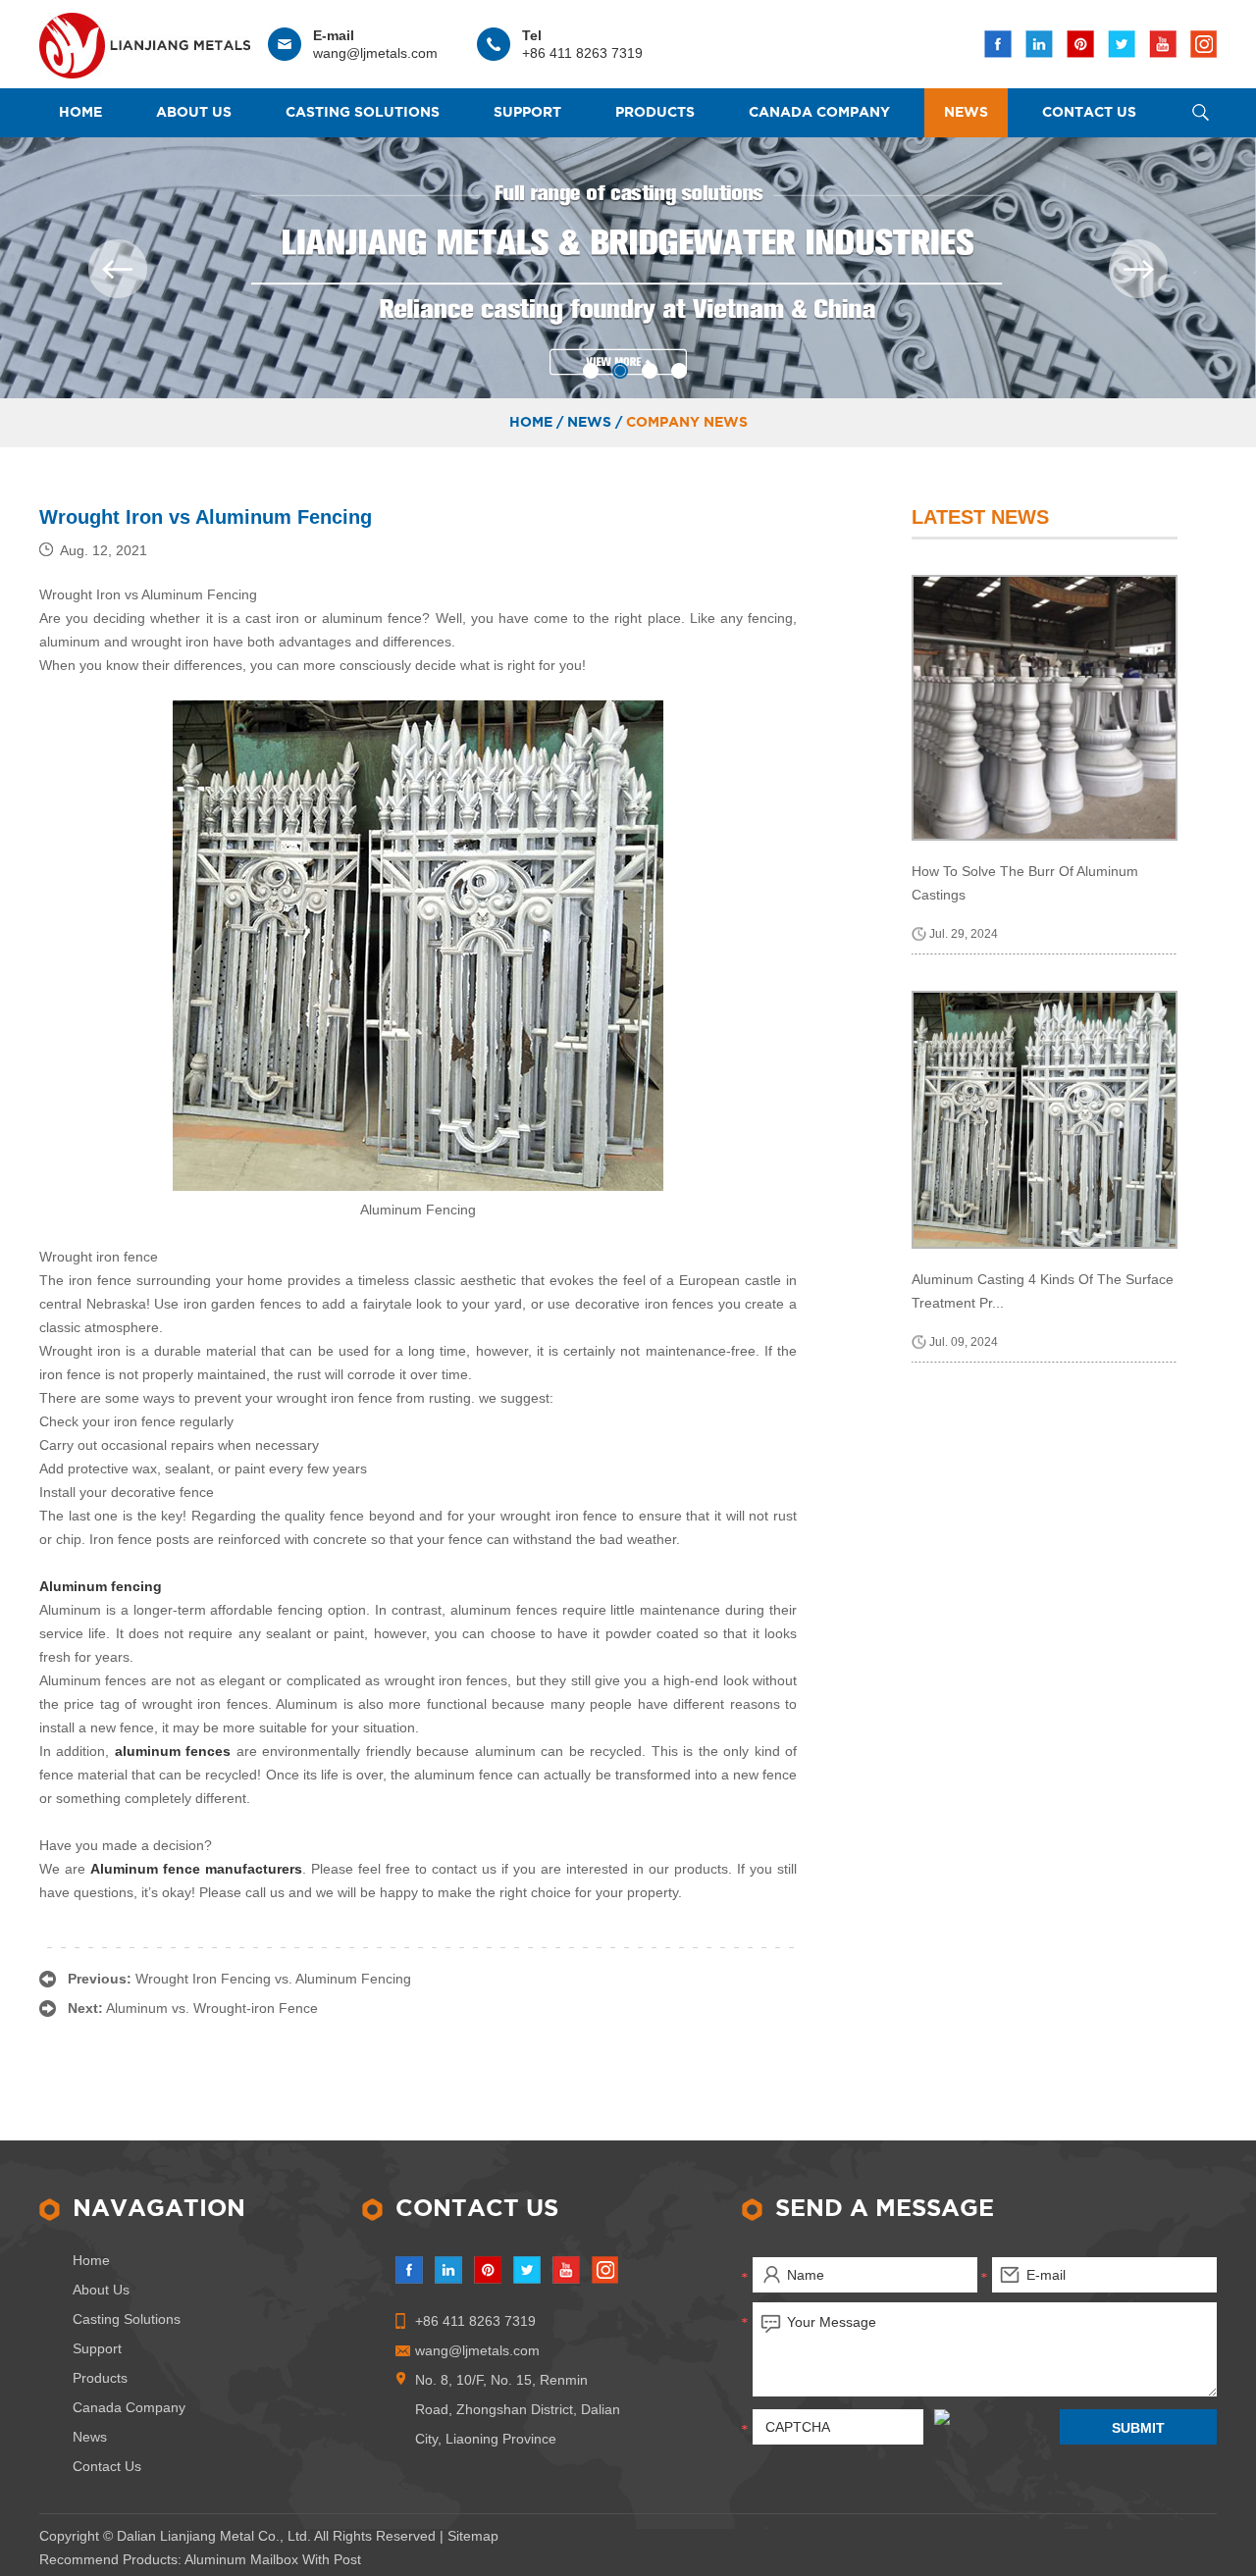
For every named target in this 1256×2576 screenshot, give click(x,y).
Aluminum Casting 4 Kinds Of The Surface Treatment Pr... (1043, 1291)
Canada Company (819, 113)
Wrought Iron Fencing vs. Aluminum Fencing (273, 1979)
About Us (194, 113)
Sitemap (473, 2536)
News (966, 113)
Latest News (980, 517)
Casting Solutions (363, 113)
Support (527, 113)
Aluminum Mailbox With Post (273, 2559)
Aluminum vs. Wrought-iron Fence (212, 2008)
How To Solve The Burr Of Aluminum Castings (1025, 883)
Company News (687, 423)
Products (655, 113)
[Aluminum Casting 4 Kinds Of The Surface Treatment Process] (1045, 1120)
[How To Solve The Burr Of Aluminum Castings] (1045, 708)
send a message (885, 2209)
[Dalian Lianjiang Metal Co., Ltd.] (145, 41)
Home (80, 113)
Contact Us (1089, 113)
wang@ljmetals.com (375, 53)
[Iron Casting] (628, 268)
